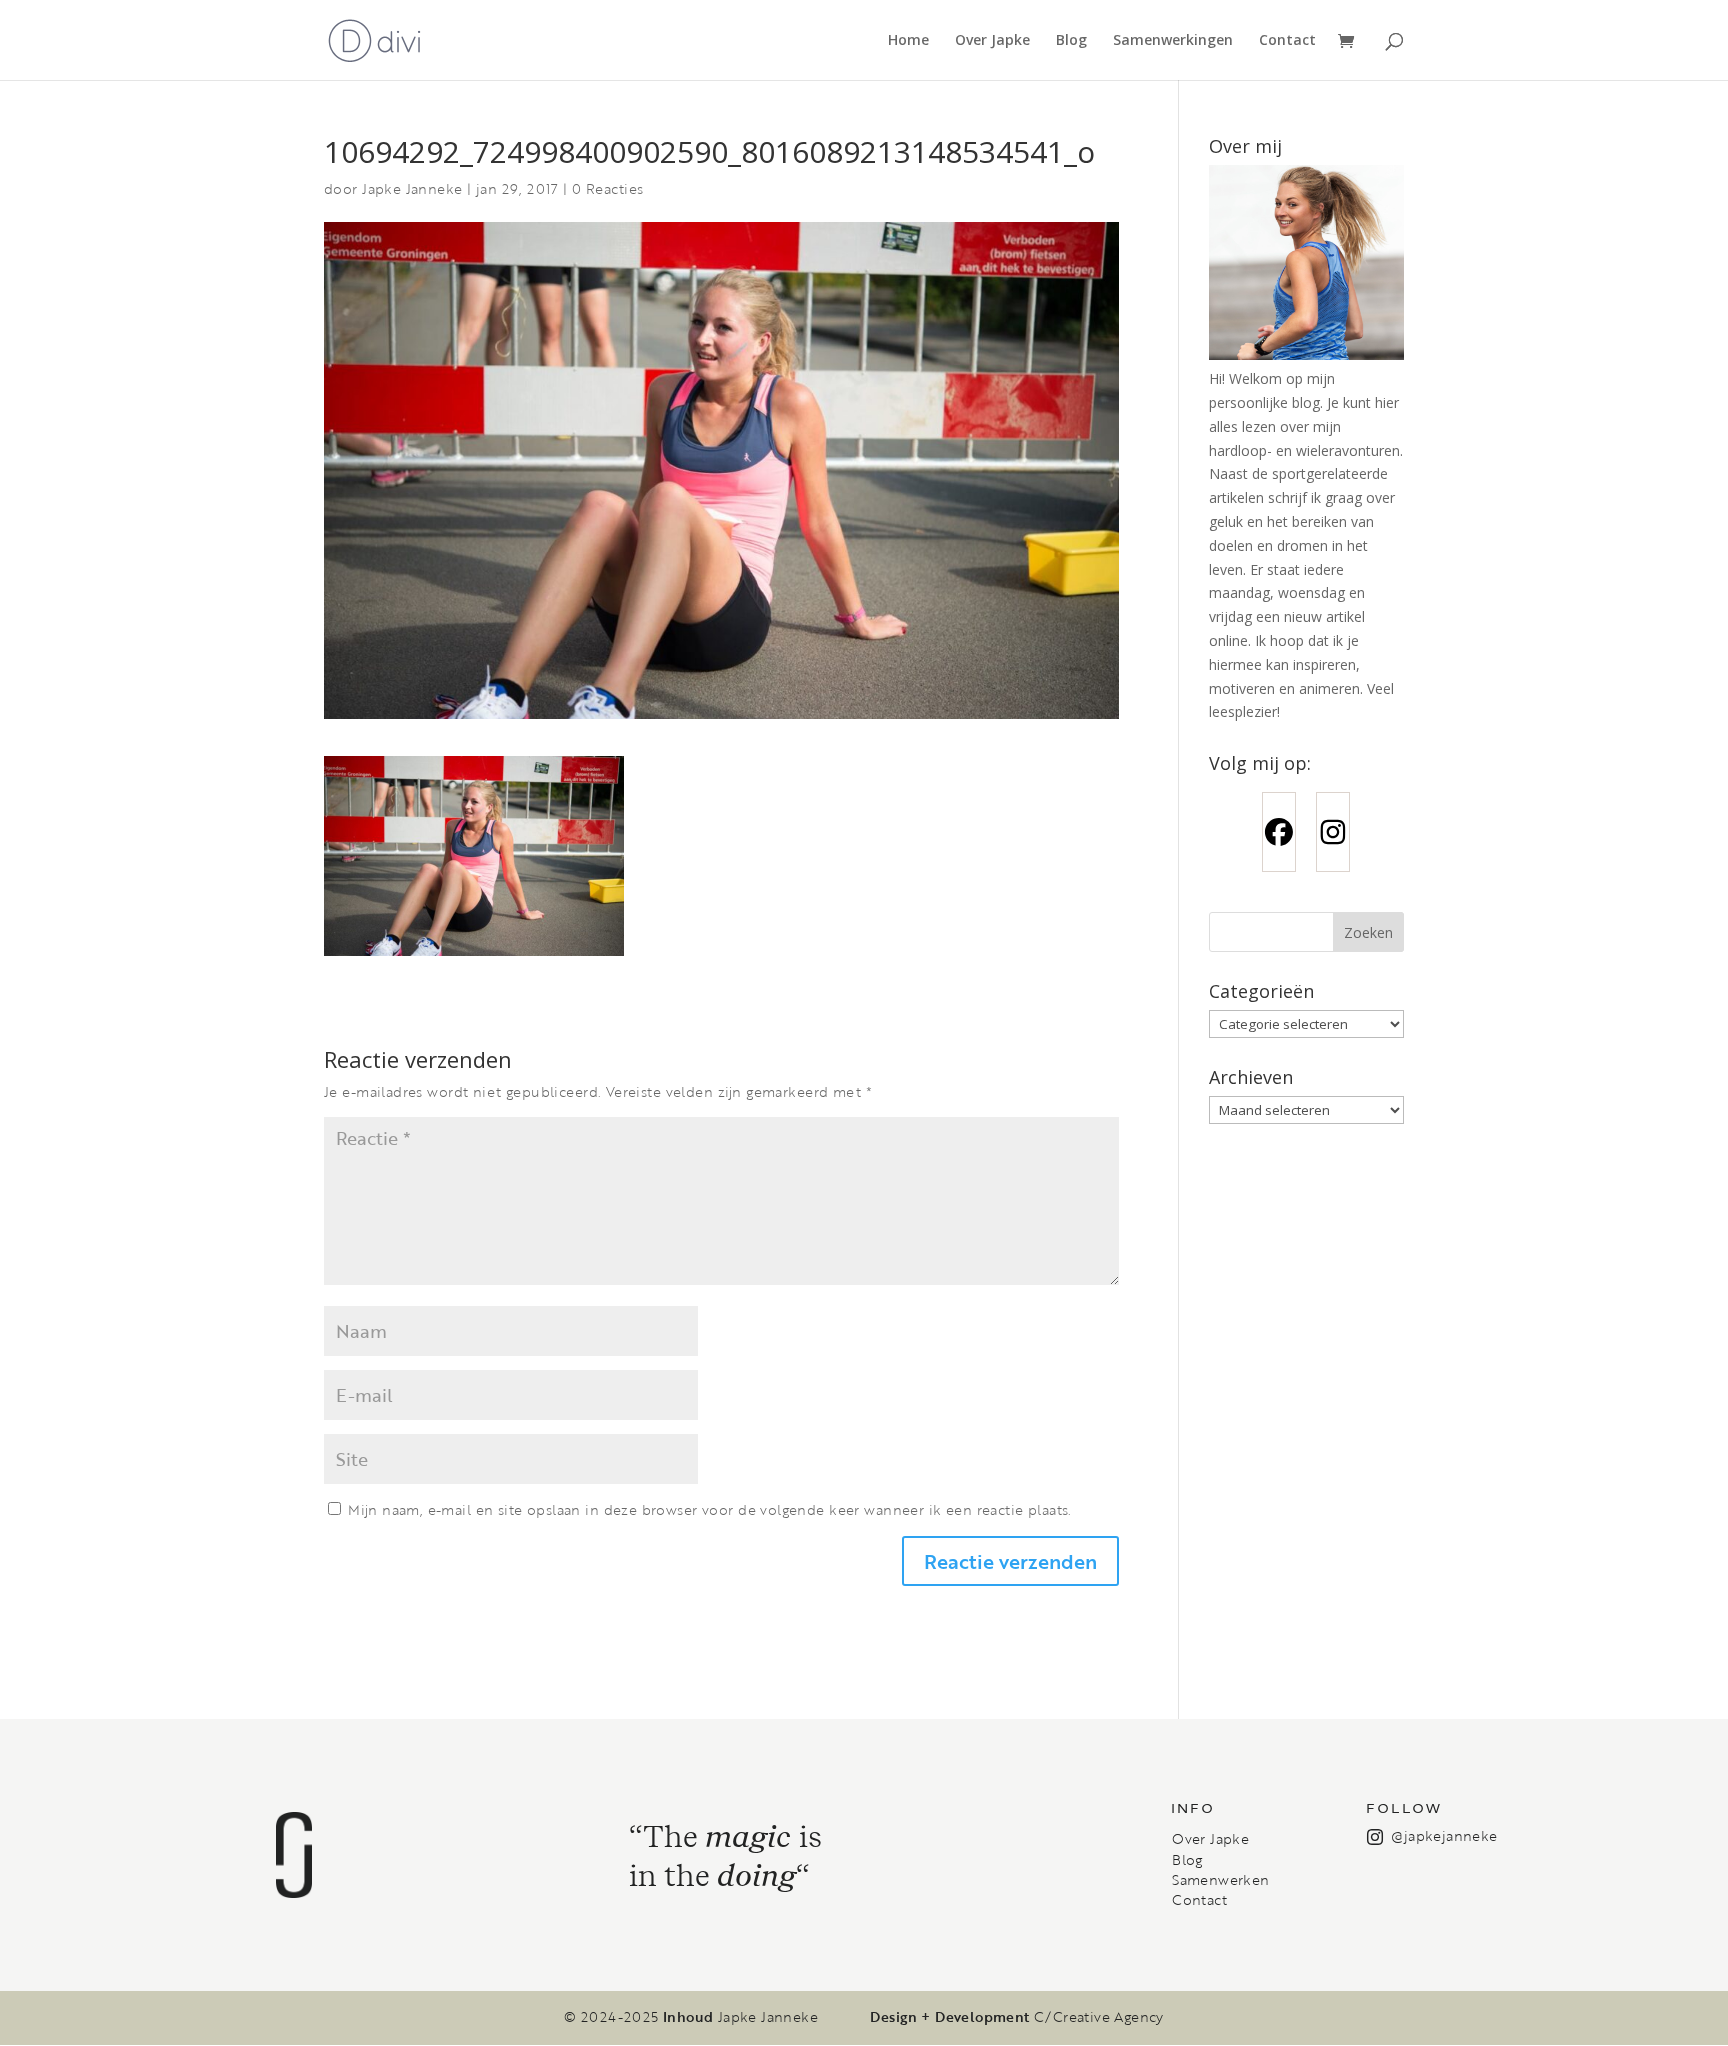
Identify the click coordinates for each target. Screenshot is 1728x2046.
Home (908, 41)
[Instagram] (1333, 832)
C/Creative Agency (1099, 2017)
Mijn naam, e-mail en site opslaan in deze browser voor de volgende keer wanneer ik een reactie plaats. (709, 1509)
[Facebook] (1279, 832)
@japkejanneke (1444, 1835)
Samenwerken (1220, 1880)
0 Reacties (607, 188)
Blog (1071, 41)
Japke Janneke (412, 188)
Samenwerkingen (1173, 41)
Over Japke (992, 41)
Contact (1287, 41)
